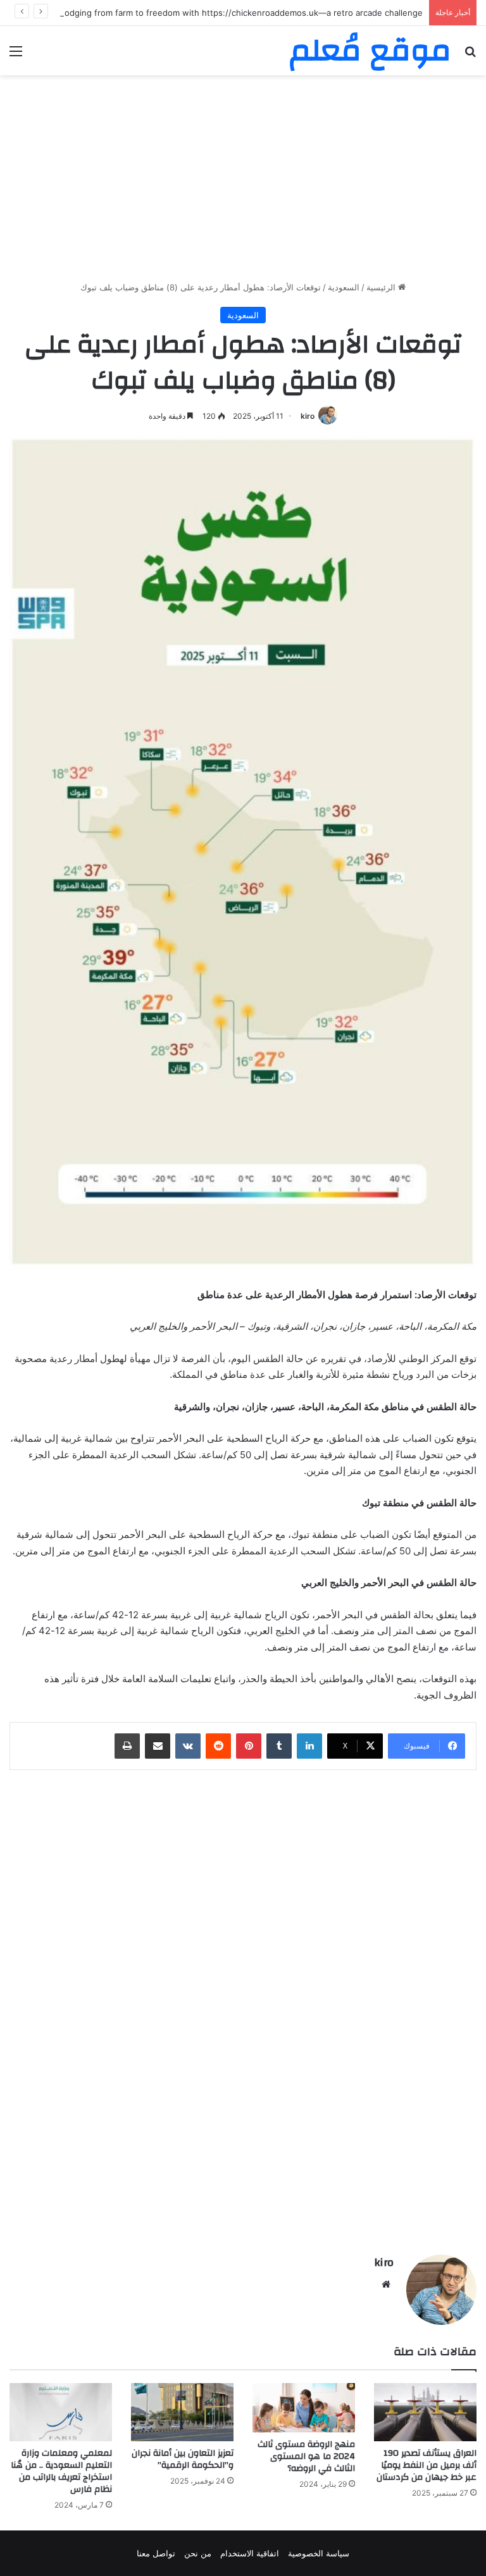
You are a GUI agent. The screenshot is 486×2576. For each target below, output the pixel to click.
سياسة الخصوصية (319, 2553)
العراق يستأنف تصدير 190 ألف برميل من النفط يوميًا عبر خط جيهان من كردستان (427, 2465)
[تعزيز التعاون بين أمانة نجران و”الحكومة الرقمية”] (182, 2412)
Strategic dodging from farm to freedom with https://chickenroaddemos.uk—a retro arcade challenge (222, 13)
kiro (308, 416)
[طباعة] (127, 1746)
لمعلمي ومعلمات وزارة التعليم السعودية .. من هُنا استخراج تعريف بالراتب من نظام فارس (61, 2471)
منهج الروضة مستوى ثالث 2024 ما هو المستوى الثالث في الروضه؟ (306, 2456)
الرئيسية (382, 287)
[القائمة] (16, 55)
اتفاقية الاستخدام (250, 2553)
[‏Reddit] (218, 1746)
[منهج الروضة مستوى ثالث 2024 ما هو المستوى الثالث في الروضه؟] (304, 2407)
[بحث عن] (470, 55)
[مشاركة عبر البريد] (158, 1746)
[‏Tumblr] (279, 1746)
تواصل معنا (156, 2553)
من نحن (198, 2553)
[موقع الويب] (386, 2284)
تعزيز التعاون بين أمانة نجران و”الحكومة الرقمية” (183, 2459)
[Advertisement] (243, 183)
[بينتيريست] (249, 1746)
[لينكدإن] (309, 1746)
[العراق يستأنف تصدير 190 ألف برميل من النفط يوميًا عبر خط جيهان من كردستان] (425, 2412)
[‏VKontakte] (188, 1746)
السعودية (344, 287)
